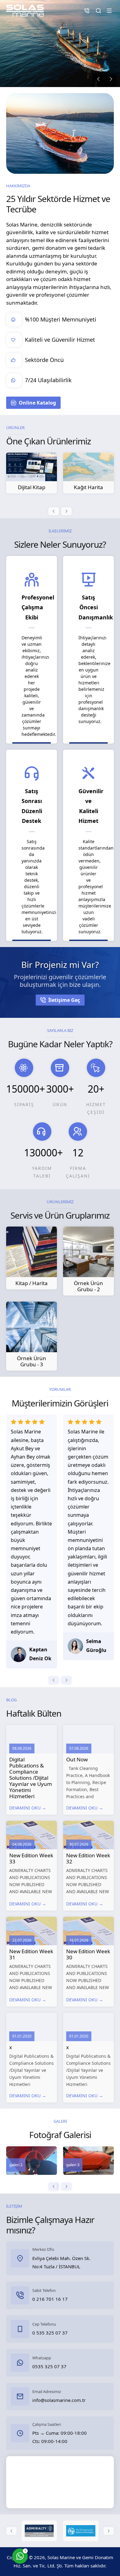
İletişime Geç (64, 1000)
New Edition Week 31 (31, 1954)
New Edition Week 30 (88, 1954)
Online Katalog (37, 403)
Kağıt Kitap (89, 487)
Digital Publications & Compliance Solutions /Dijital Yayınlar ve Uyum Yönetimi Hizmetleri (31, 1778)
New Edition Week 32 (88, 1858)
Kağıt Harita (32, 487)
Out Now (77, 1759)
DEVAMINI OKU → (28, 1808)
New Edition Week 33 (31, 1858)
